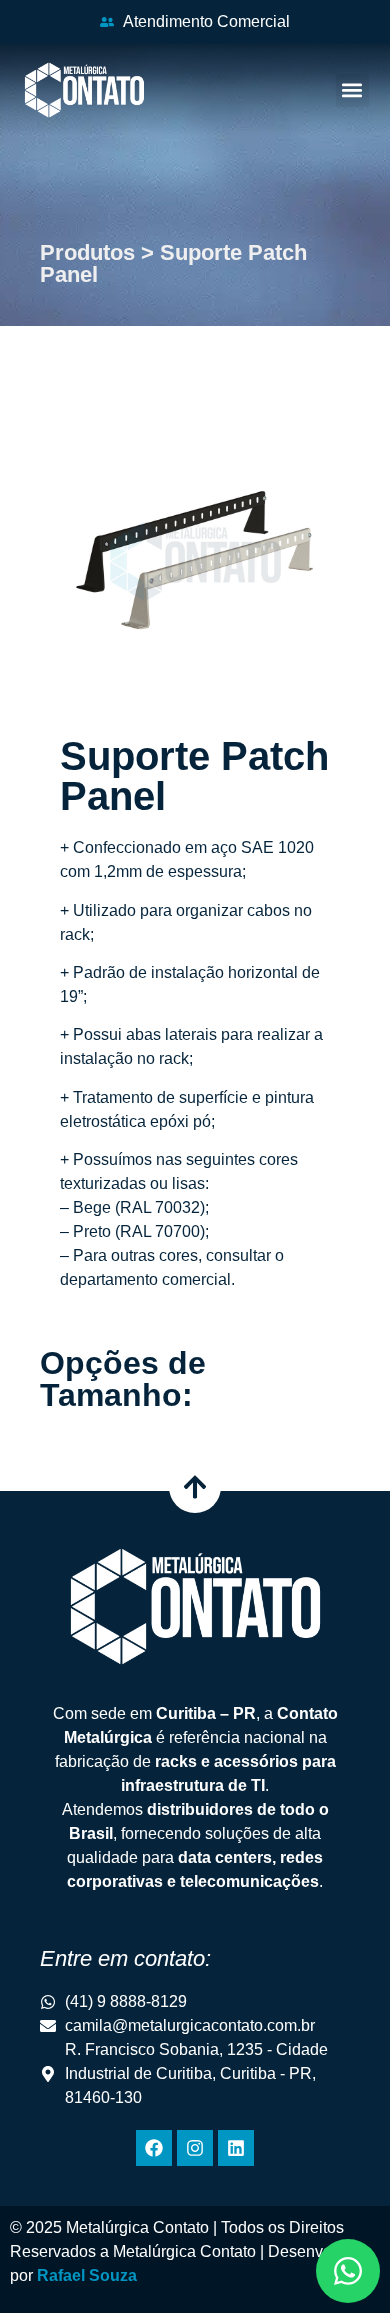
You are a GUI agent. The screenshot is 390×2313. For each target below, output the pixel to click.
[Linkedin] (236, 2148)
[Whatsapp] (348, 2271)
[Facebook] (154, 2148)
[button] (352, 90)
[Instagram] (195, 2148)
